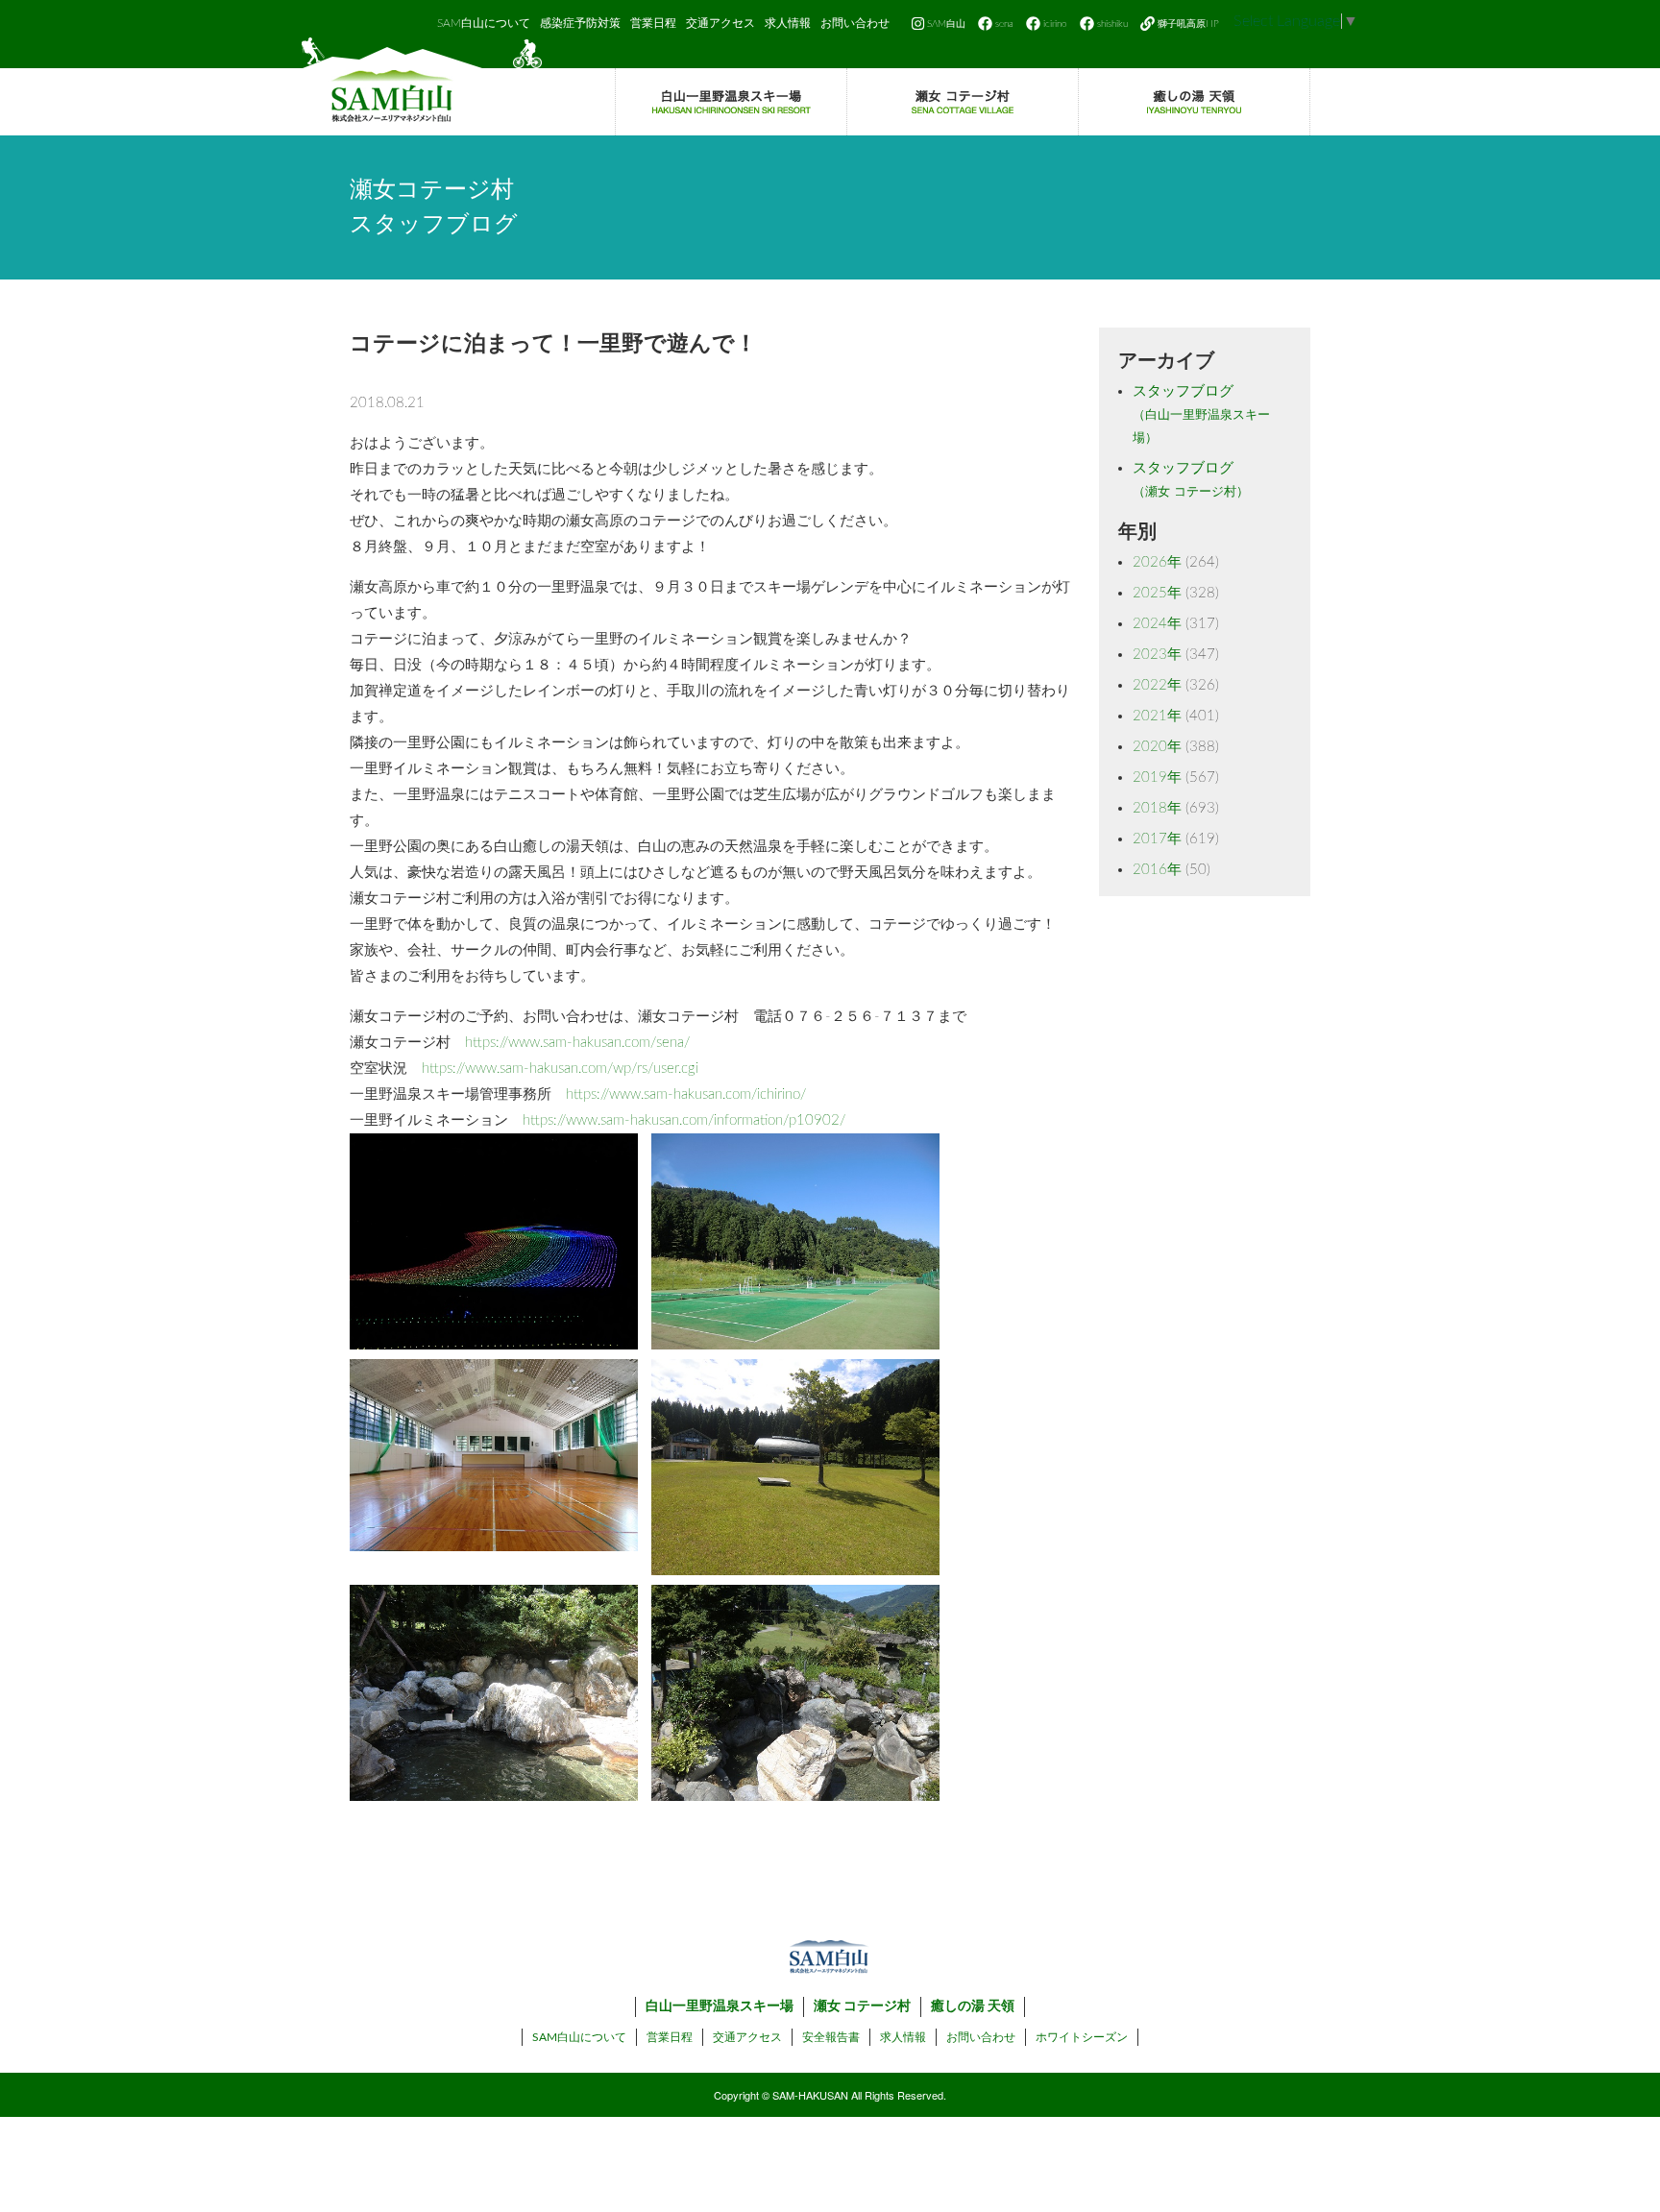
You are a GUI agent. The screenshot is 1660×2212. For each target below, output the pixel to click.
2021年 (1157, 716)
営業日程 (653, 23)
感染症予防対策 (580, 23)
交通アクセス (720, 23)
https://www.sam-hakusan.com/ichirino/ (686, 1094)
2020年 (1157, 747)
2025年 (1157, 593)
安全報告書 (831, 2037)
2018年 (1157, 808)
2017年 (1157, 839)
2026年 (1157, 562)
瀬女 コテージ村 (862, 2006)
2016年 (1157, 870)
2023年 (1157, 655)
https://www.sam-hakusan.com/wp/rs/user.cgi (560, 1069)
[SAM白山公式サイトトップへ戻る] (422, 86)
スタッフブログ (1201, 414)
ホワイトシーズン (1082, 2037)
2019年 (1157, 778)
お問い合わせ (855, 23)
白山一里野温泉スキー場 (720, 2006)
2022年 (1157, 685)
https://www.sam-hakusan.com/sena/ (577, 1043)
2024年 (1157, 624)
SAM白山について (484, 23)
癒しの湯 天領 (973, 2006)
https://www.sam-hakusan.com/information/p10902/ (684, 1120)
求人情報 (788, 23)
